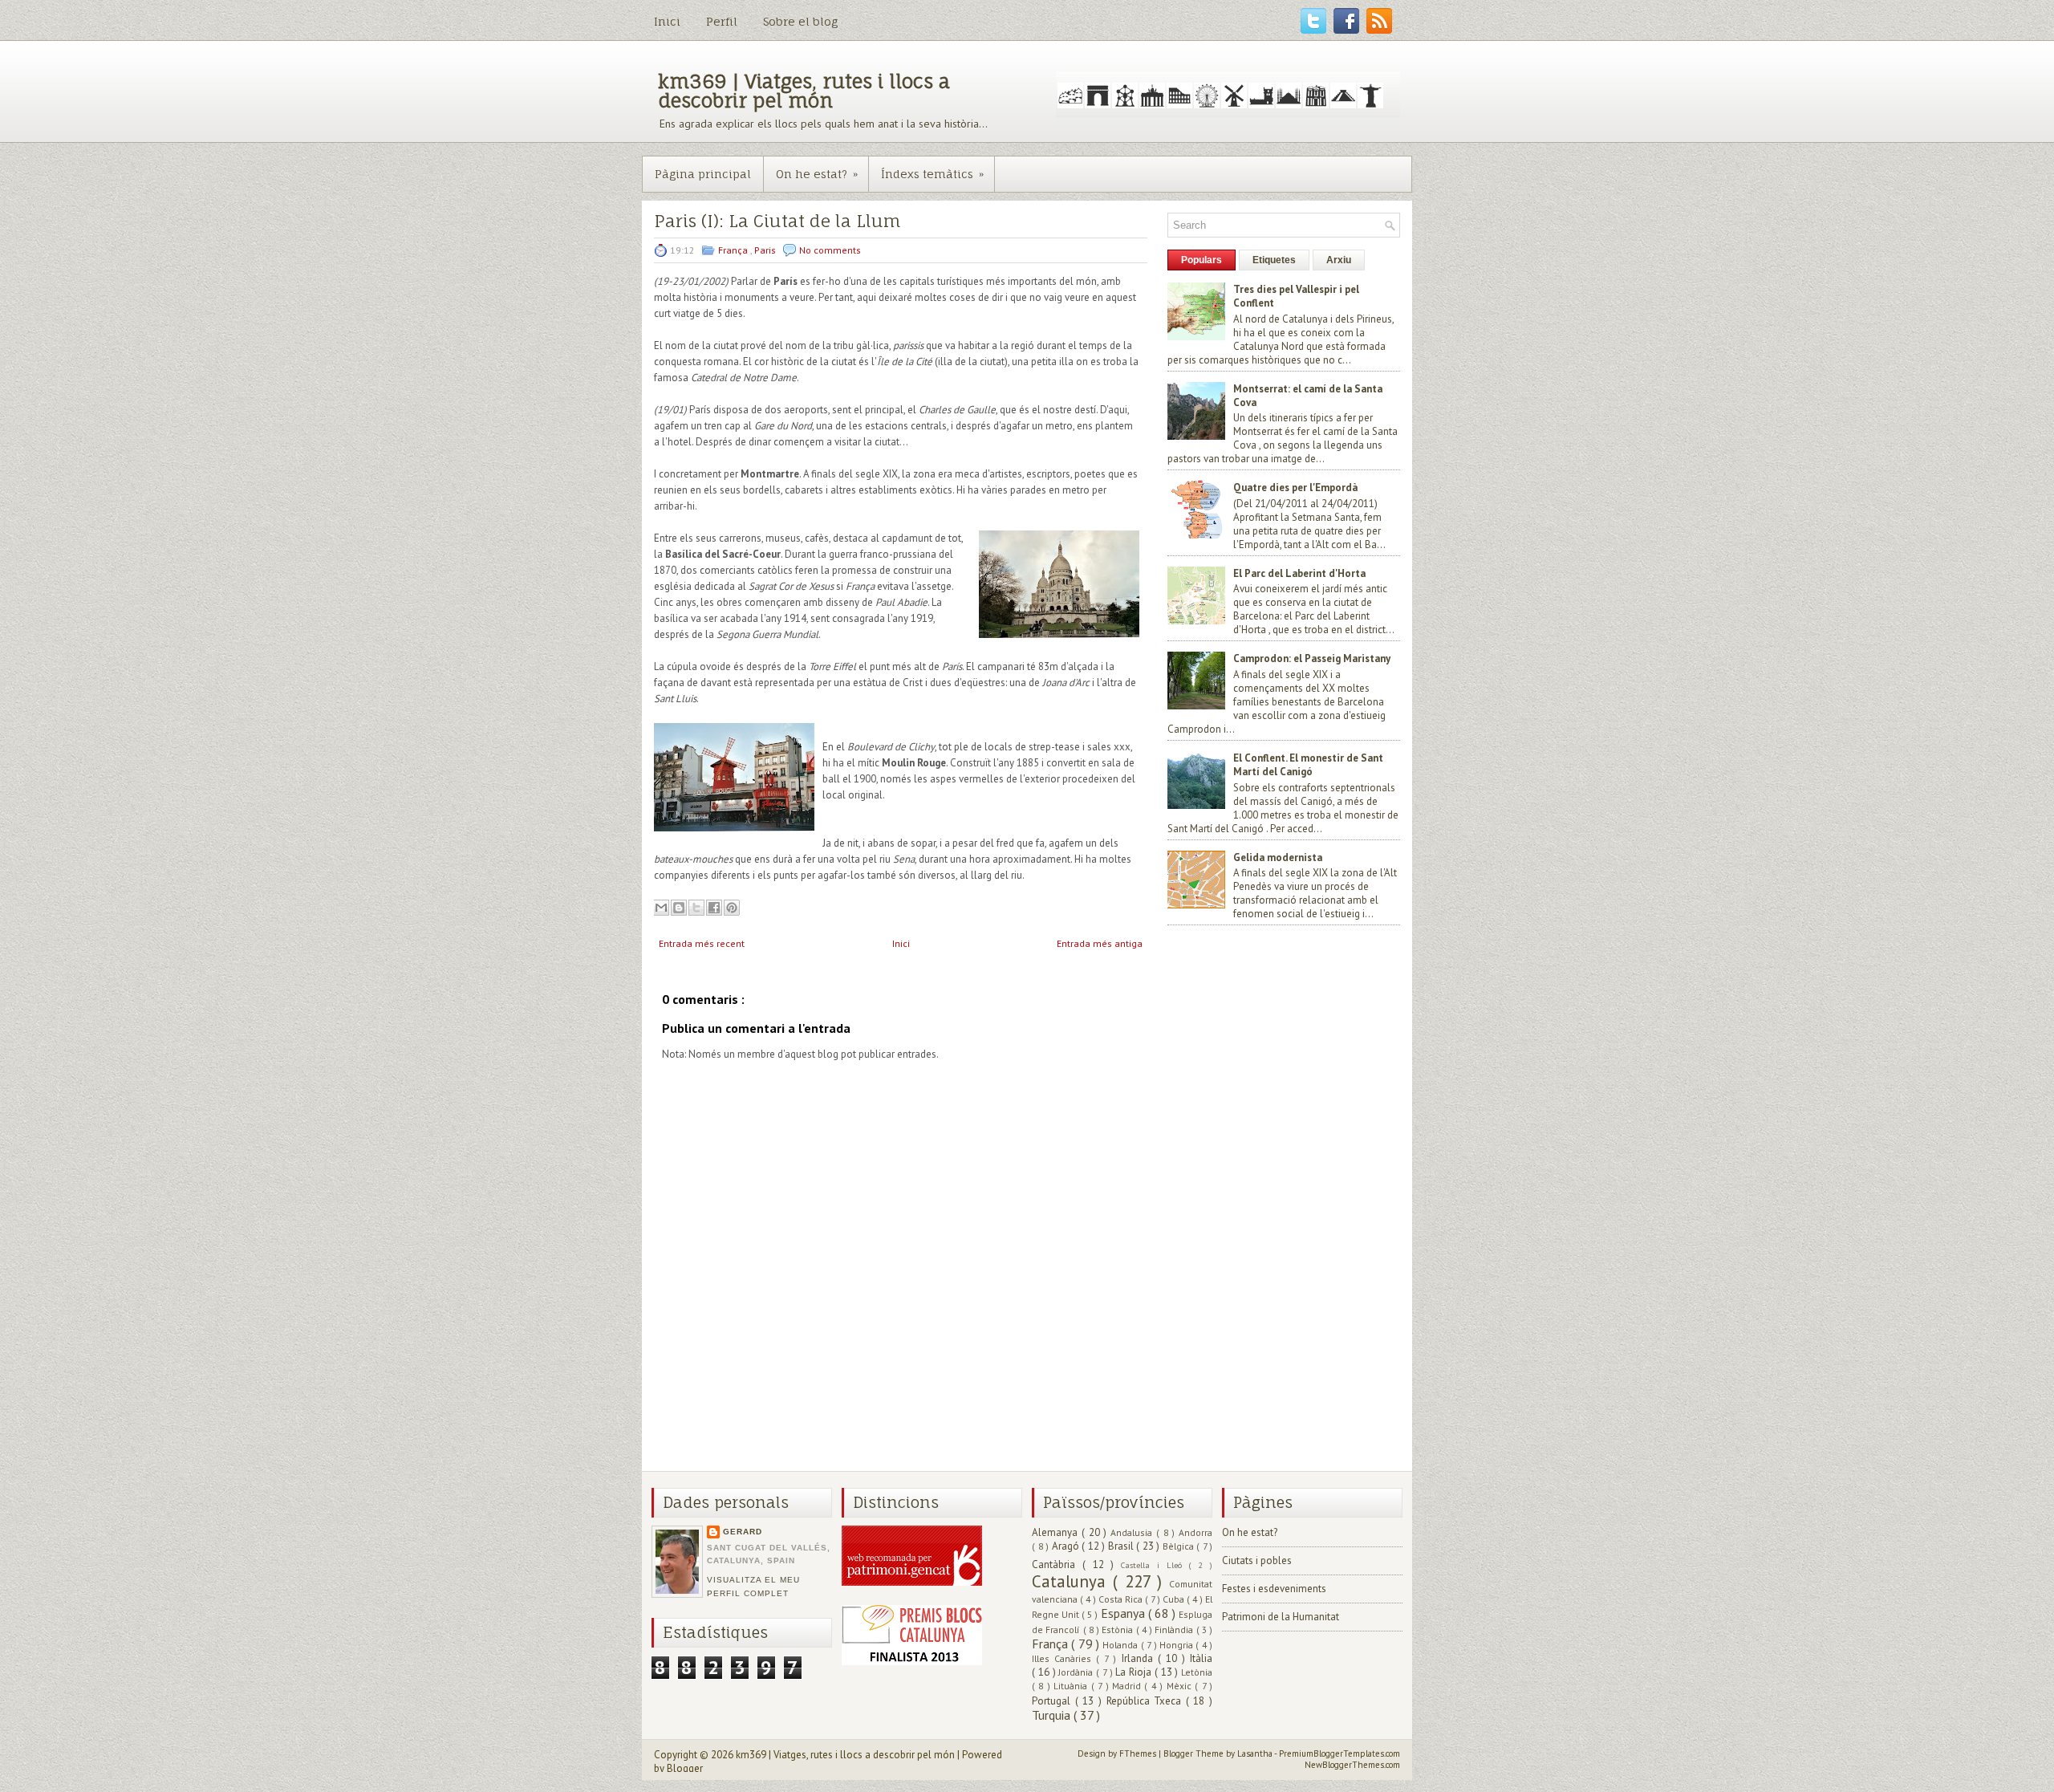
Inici (667, 21)
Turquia (1053, 1715)
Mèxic (1181, 1686)
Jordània (1077, 1672)
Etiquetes (1274, 260)
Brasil (1122, 1546)
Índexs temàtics (932, 174)
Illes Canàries (1064, 1658)
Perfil (722, 21)
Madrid (1128, 1686)
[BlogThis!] (679, 908)
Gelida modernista (1278, 857)
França (734, 250)
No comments (830, 250)
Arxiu (1339, 260)
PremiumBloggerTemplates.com (1340, 1753)
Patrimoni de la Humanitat (1281, 1617)
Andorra (1195, 1532)
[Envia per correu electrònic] (661, 908)
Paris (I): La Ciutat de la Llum (777, 221)
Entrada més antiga (1100, 943)
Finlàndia (1175, 1629)
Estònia (1118, 1629)
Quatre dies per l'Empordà (1295, 488)
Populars (1202, 260)
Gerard (743, 1532)
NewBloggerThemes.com (1352, 1765)
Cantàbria (1057, 1564)
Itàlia (1201, 1658)
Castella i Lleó (1155, 1565)
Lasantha (1256, 1753)
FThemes (1139, 1753)
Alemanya (1057, 1532)
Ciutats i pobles (1257, 1560)
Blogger (685, 1768)
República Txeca (1146, 1701)
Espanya (1124, 1613)
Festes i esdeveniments (1274, 1589)
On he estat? (817, 174)
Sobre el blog (800, 21)
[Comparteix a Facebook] (714, 908)
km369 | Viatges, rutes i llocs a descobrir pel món (804, 91)
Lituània (1072, 1686)
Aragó (1067, 1546)
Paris (766, 250)
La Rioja (1135, 1672)
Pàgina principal (703, 174)
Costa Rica (1122, 1599)
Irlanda (1140, 1658)
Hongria (1177, 1645)
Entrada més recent (702, 943)
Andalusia (1133, 1532)
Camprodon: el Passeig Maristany (1312, 658)
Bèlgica (1180, 1546)
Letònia (1197, 1672)
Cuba (1175, 1599)
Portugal (1053, 1701)
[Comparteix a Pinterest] (732, 908)
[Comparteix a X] (696, 908)
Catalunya (1072, 1581)
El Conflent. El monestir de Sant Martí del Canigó (1308, 765)
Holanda (1121, 1645)
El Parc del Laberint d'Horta (1299, 573)
